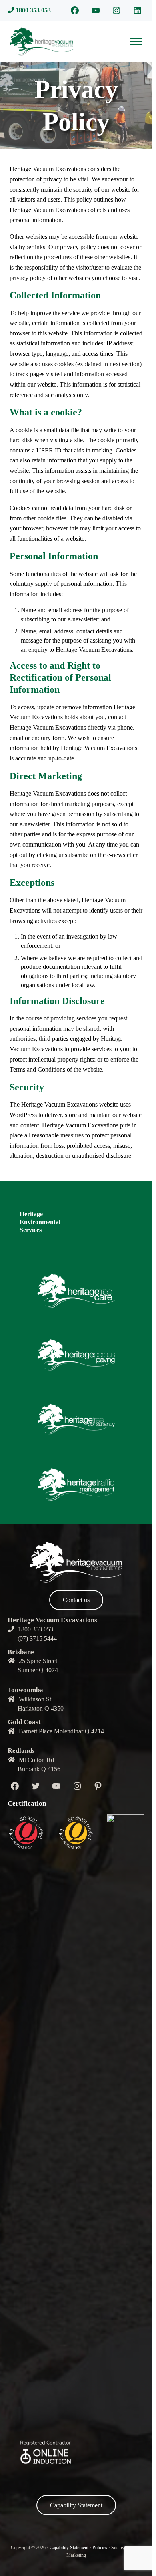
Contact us (76, 1600)
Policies (100, 2548)
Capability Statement (76, 2505)
